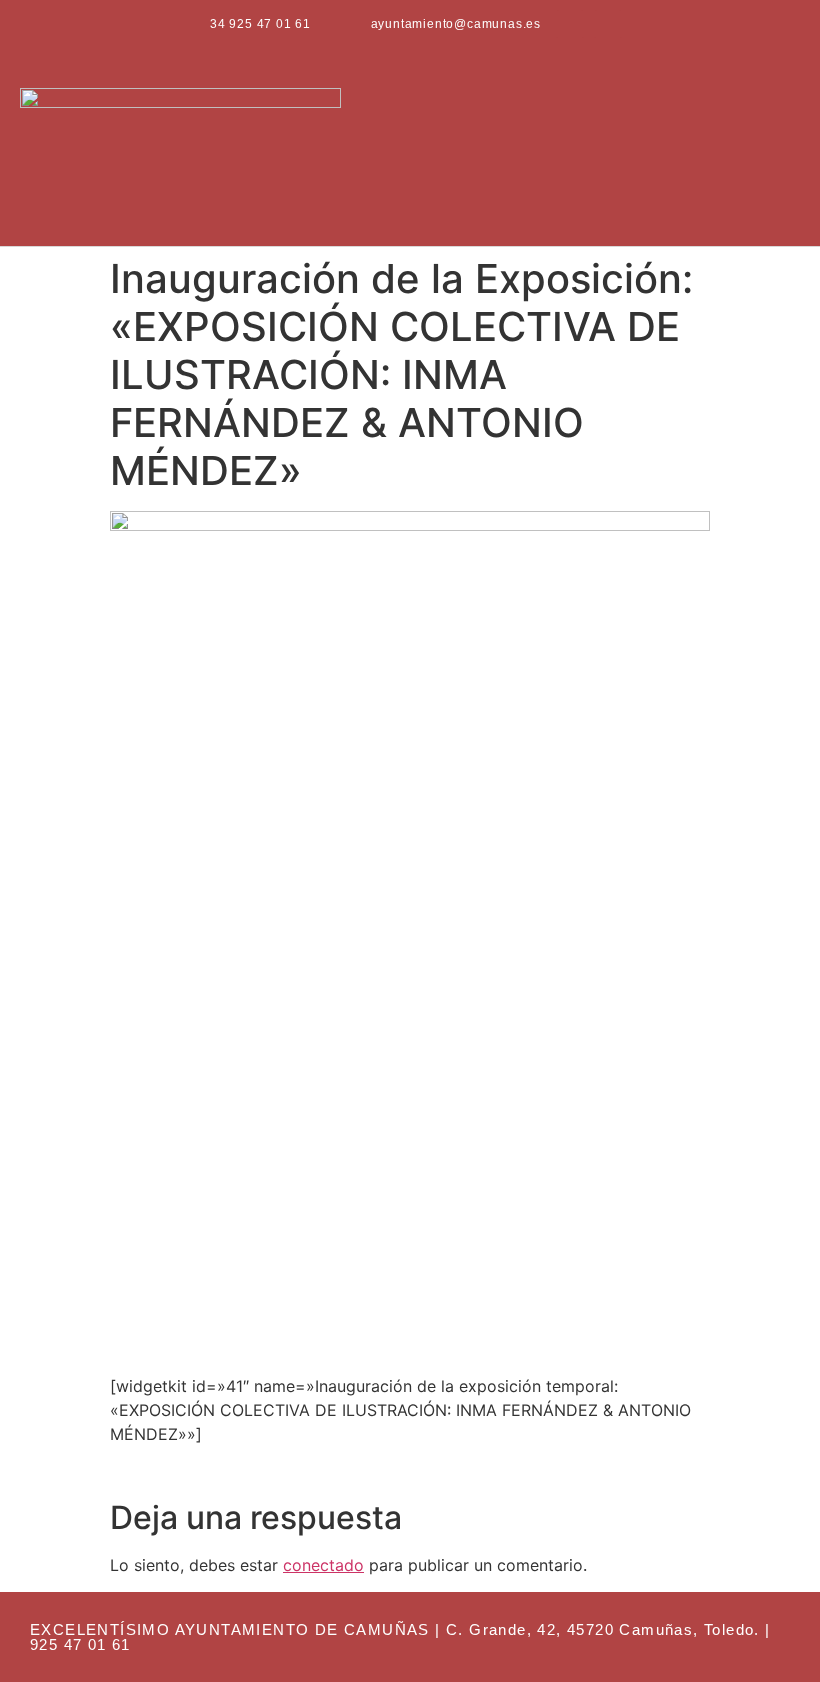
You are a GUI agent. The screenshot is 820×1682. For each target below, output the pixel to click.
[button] (786, 147)
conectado (323, 1565)
